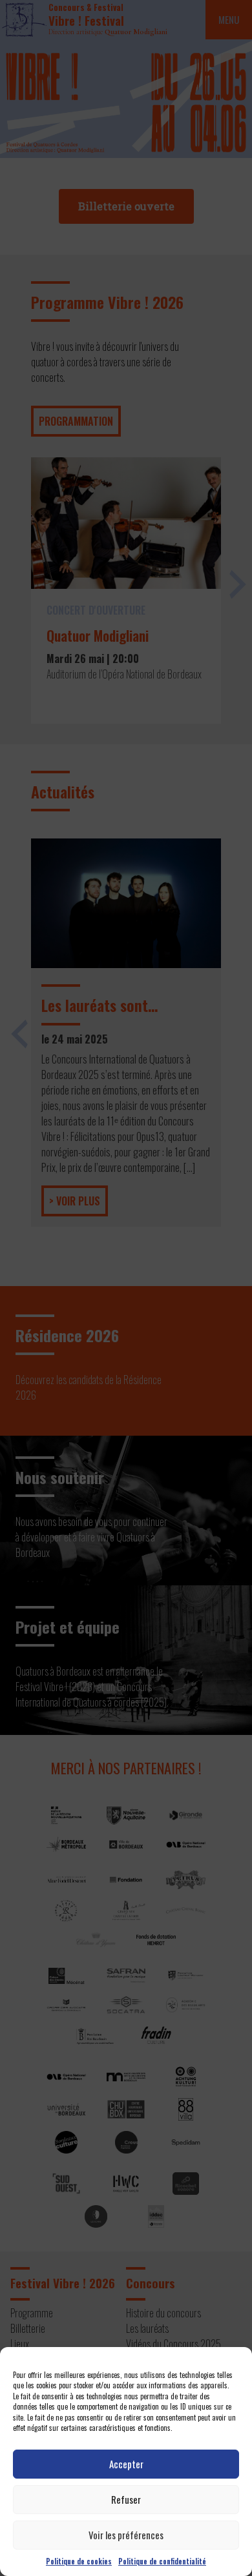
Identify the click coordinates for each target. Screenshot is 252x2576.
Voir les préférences (126, 2535)
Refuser (126, 2499)
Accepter (126, 2464)
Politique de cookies (79, 2561)
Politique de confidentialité (162, 2561)
